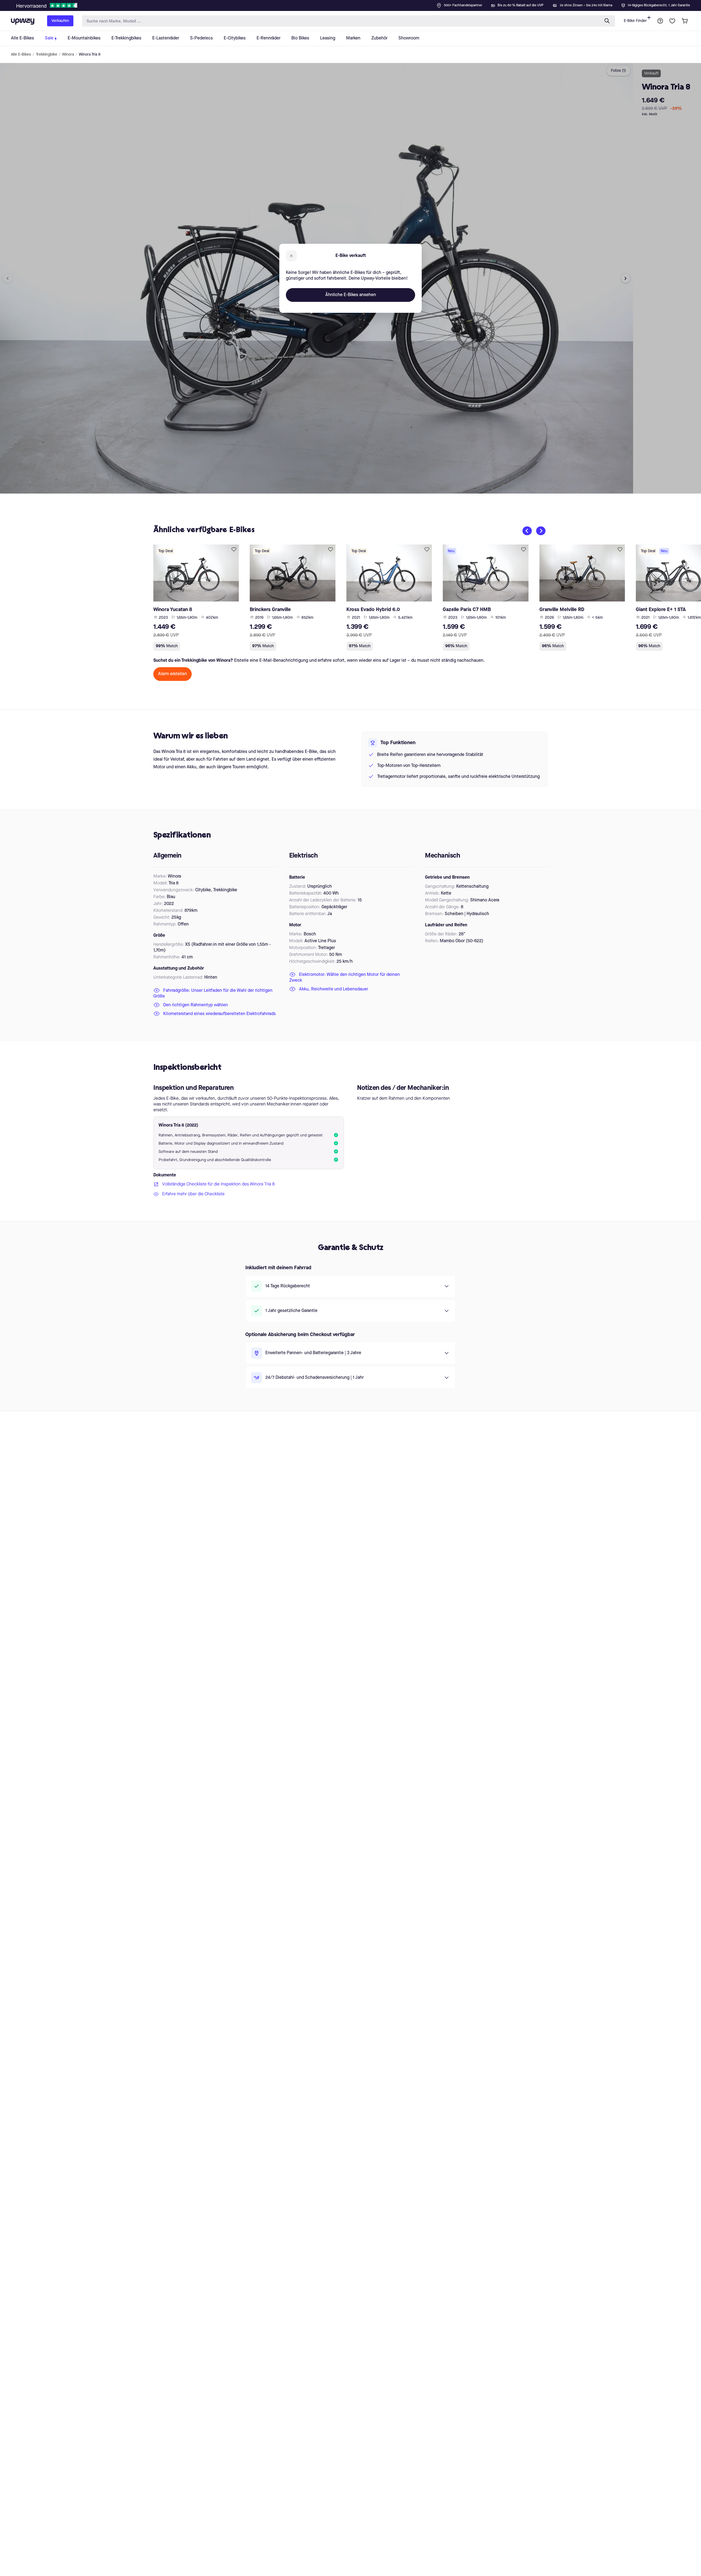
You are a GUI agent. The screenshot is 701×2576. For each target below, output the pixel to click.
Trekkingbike (47, 55)
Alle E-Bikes (21, 55)
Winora (68, 55)
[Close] (355, 4)
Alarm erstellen (173, 674)
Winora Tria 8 (90, 55)
